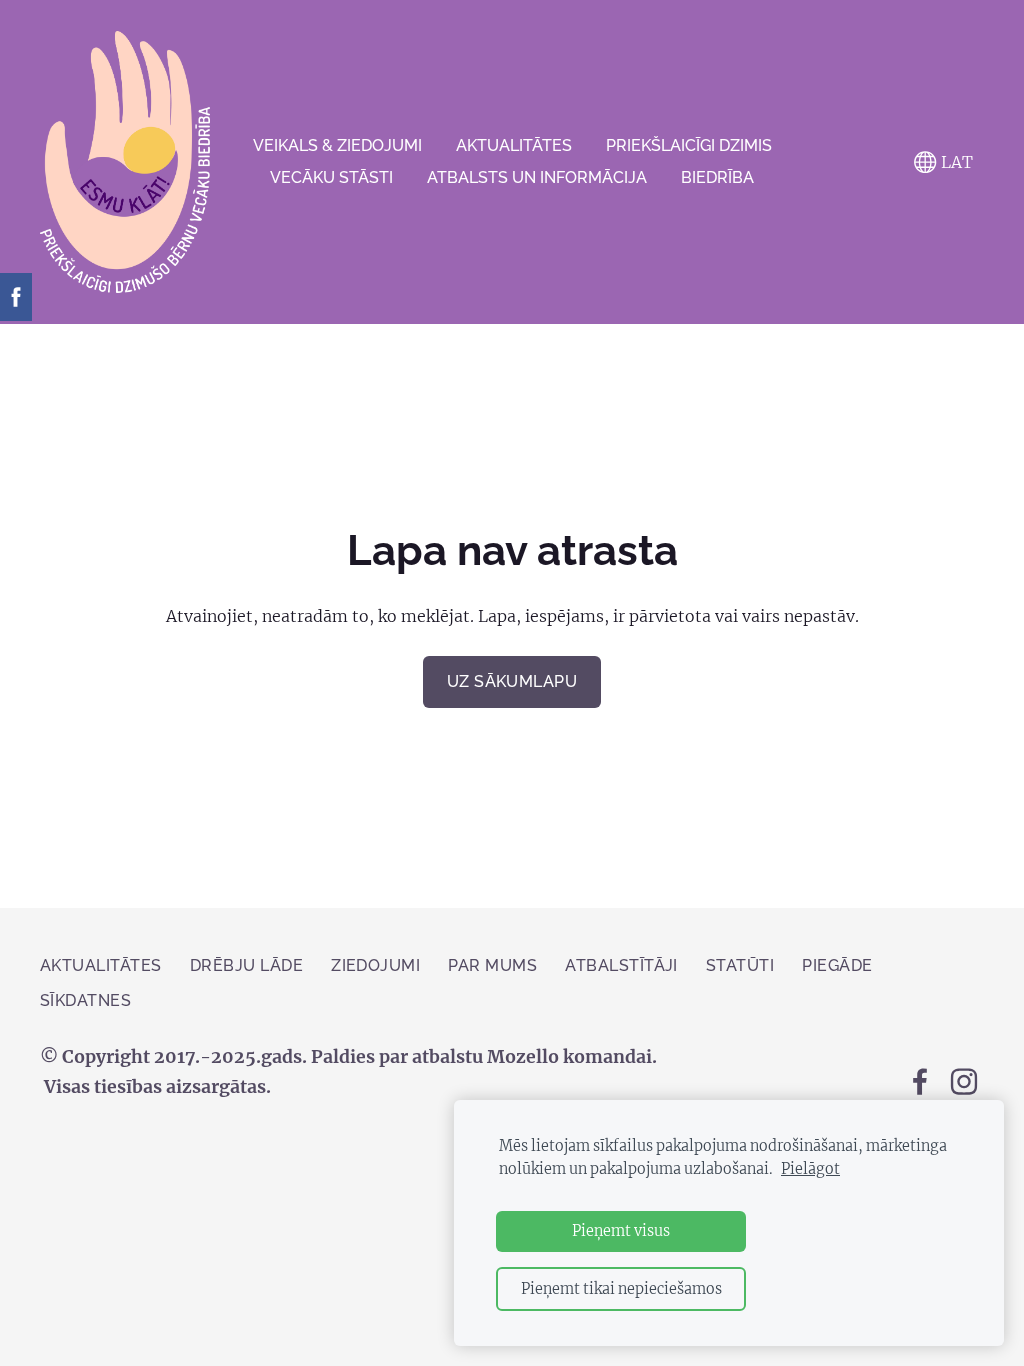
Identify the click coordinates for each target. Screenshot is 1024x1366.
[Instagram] (964, 1081)
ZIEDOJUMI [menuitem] (375, 965)
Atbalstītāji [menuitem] (621, 965)
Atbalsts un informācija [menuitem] (537, 177)
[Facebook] (920, 1081)
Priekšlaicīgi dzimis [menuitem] (689, 145)
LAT (955, 162)
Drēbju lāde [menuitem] (246, 965)
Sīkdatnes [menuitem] (85, 1000)
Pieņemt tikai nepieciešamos (621, 1289)
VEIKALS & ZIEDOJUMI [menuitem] (337, 145)
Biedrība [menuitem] (717, 177)
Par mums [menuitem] (492, 965)
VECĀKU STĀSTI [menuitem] (331, 177)
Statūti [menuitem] (740, 965)
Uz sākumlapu (512, 681)
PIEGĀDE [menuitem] (837, 965)
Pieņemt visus (621, 1231)
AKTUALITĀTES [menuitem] (514, 145)
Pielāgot (810, 1169)
